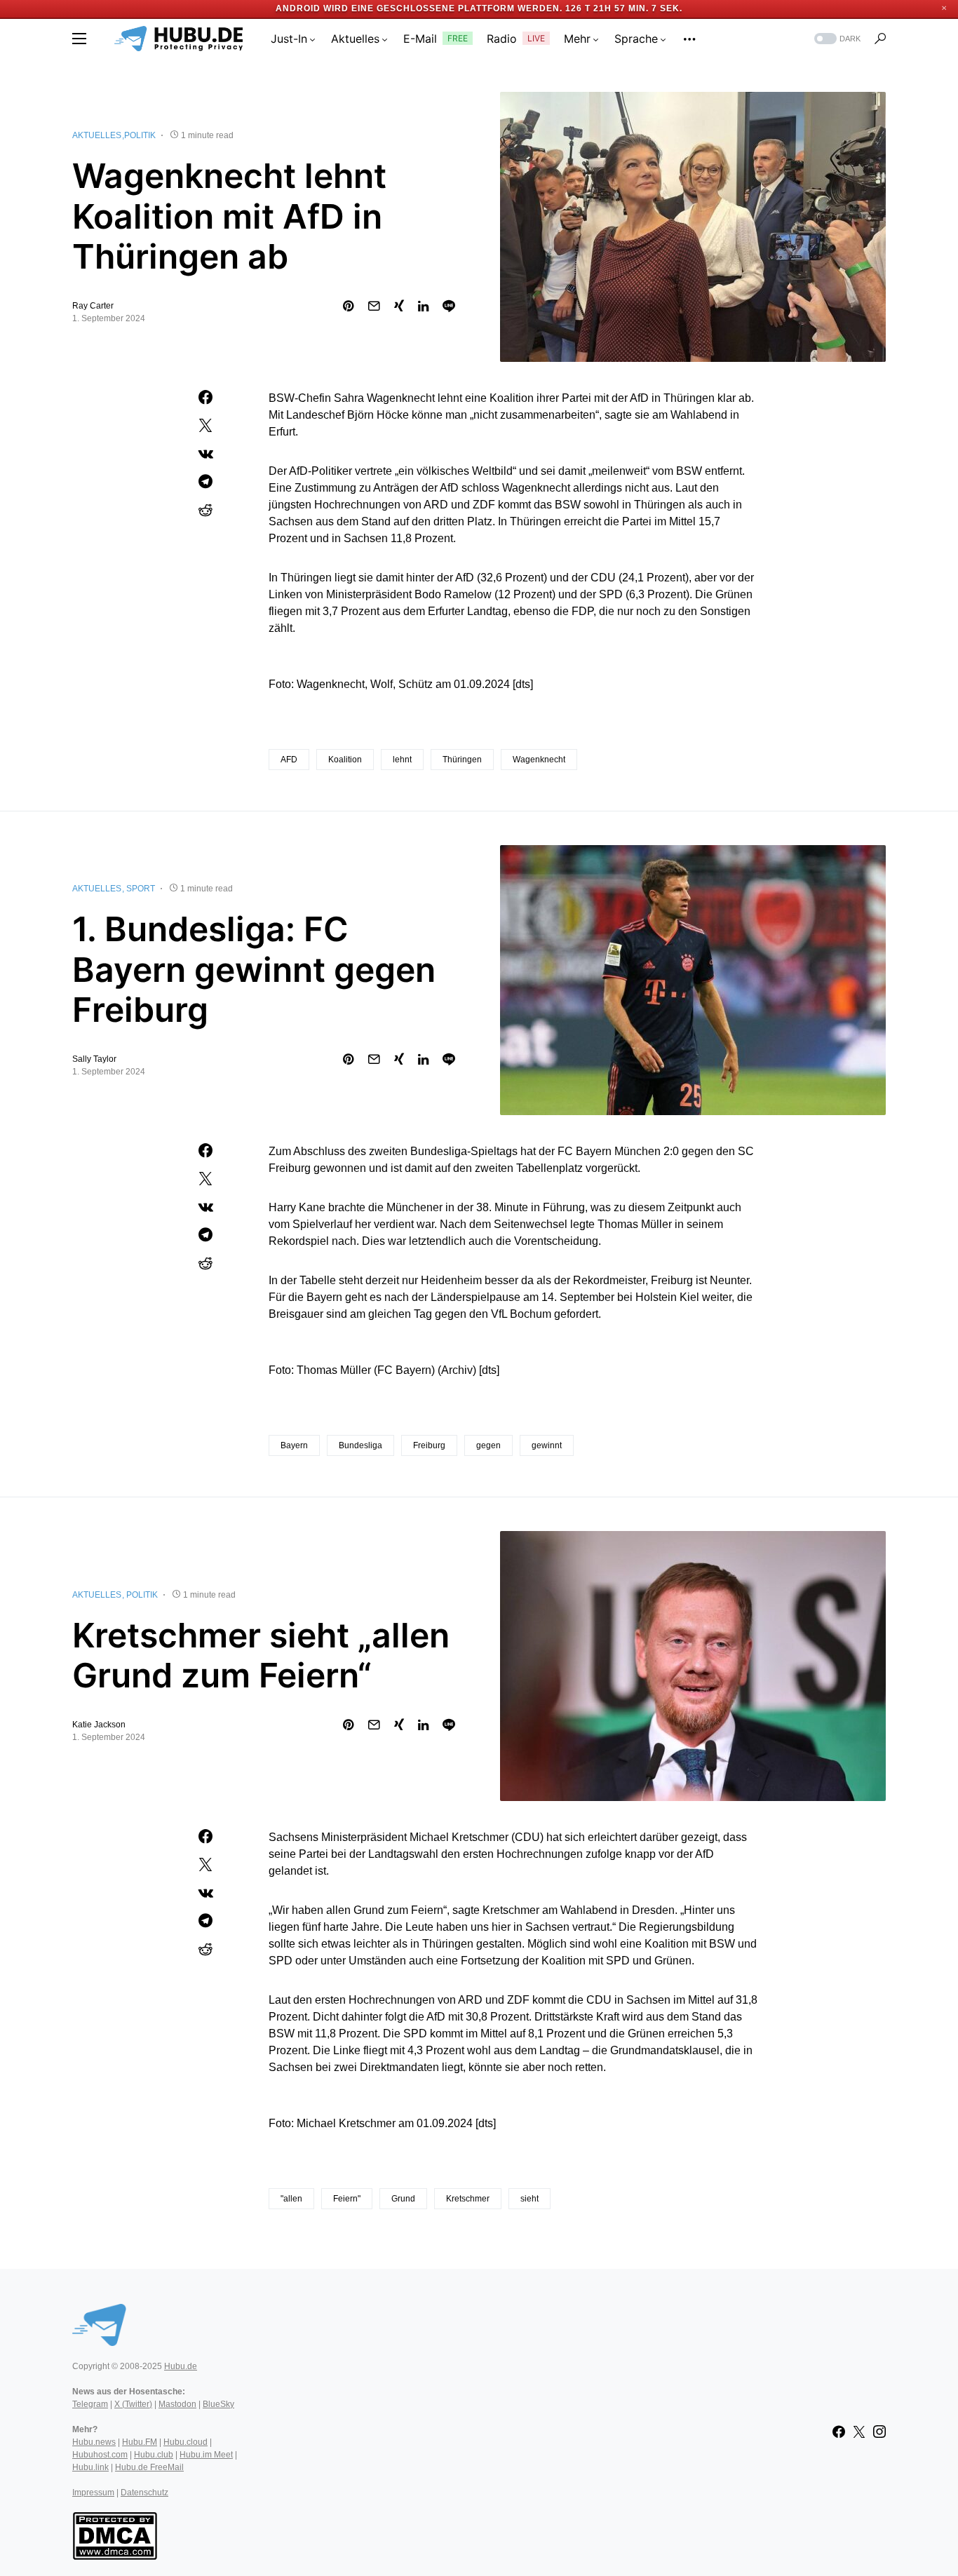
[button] (79, 39)
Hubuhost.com (100, 2455)
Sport (141, 889)
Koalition (345, 760)
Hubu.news (94, 2442)
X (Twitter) (133, 2404)
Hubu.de (181, 2366)
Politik (140, 135)
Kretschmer (468, 2199)
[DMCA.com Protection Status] (115, 2535)
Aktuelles (97, 135)
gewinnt (547, 1445)
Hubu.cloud (185, 2442)
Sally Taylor (94, 1059)
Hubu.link (90, 2467)
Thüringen (462, 760)
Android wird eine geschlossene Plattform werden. (419, 8)
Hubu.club (154, 2455)
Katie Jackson (99, 1725)
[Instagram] (879, 2432)
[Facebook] (839, 2432)
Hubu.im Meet (206, 2455)
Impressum (93, 2493)
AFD (289, 760)
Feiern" (347, 2199)
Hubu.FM (140, 2442)
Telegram (90, 2404)
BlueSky (218, 2404)
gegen (488, 1445)
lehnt (402, 760)
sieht (529, 2199)
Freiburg (429, 1445)
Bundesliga (360, 1445)
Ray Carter (93, 306)
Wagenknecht (539, 760)
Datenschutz (144, 2493)
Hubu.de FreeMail (149, 2467)
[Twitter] (859, 2432)
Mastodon (177, 2404)
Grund (403, 2199)
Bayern (294, 1445)
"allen (291, 2199)
